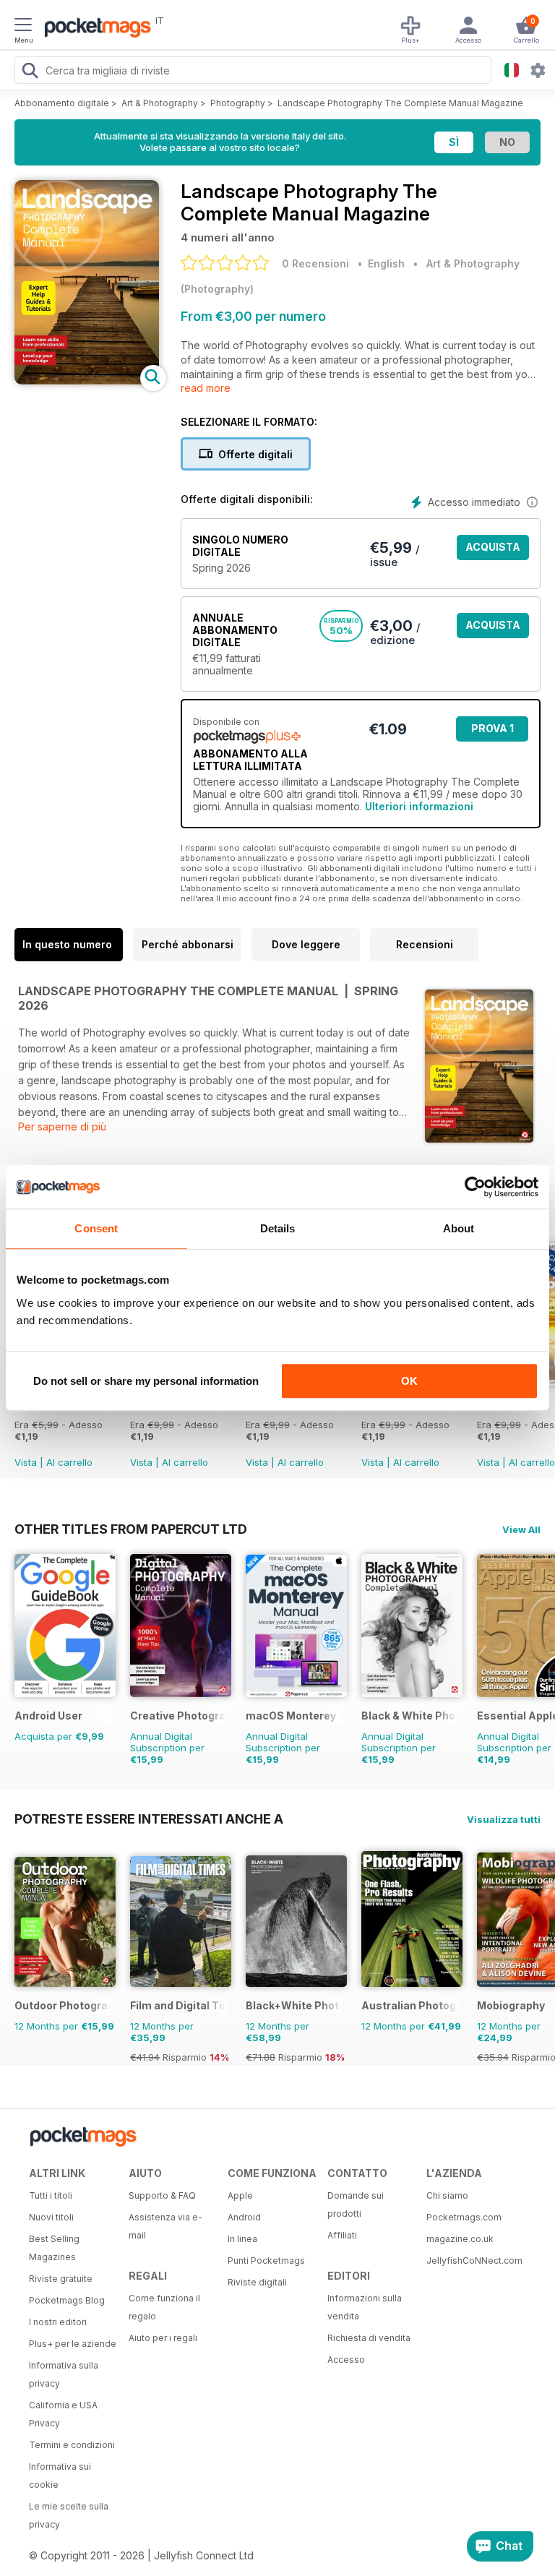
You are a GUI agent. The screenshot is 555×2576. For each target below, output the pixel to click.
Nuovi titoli (51, 2217)
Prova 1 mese (492, 732)
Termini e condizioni (72, 2445)
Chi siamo (447, 2195)
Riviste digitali (257, 2282)
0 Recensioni (315, 263)
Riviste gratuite (61, 2279)
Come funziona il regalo (164, 2307)
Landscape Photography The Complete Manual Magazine (400, 103)
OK (409, 1381)
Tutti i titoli (51, 2195)
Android (244, 2217)
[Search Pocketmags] (30, 72)
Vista (26, 1462)
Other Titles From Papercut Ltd (131, 1529)
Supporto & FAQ (162, 2195)
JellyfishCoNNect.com (471, 2261)
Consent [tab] (96, 1228)
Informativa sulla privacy (64, 2374)
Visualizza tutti (504, 1819)
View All (521, 1529)
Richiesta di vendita (369, 2338)
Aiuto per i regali (163, 2338)
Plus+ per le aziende (73, 2344)
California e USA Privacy (63, 2414)
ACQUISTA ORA (493, 550)
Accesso (346, 2360)
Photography (238, 103)
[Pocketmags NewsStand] (94, 29)
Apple (240, 2195)
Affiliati (342, 2235)
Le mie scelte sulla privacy (69, 2515)
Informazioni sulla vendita (365, 2307)
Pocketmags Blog (67, 2300)
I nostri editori (58, 2322)
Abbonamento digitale (62, 103)
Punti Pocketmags (266, 2261)
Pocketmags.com (464, 2217)
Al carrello (69, 1462)
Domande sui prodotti (356, 2204)
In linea (242, 2239)
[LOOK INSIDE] (87, 381)
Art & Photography (160, 103)
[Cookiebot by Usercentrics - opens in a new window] (475, 1187)
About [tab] (459, 1228)
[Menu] (23, 27)
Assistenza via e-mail (165, 2226)
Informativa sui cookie (60, 2476)
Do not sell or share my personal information (146, 1381)
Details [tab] (278, 1228)
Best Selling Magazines (54, 2248)
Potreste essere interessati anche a (149, 1819)
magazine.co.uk (460, 2239)
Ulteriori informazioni (419, 806)
